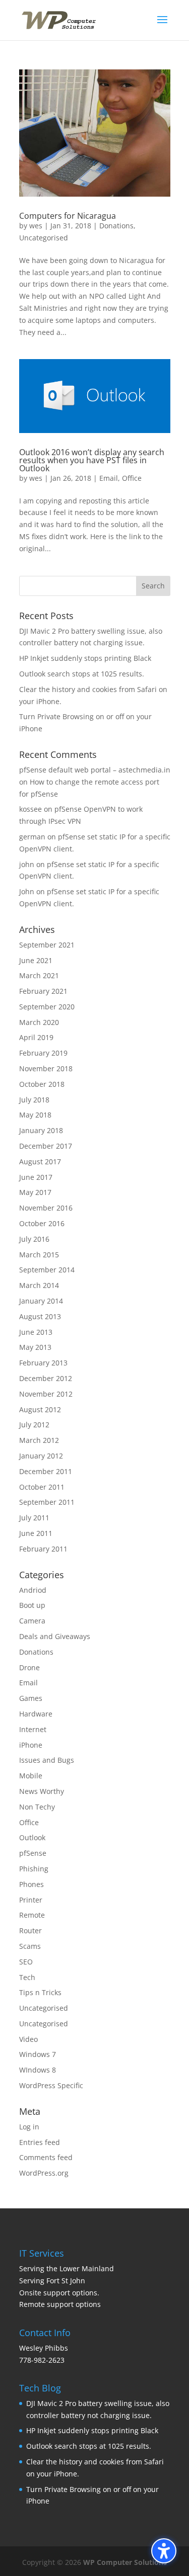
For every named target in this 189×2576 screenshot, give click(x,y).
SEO (26, 1962)
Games (31, 1698)
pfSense (33, 1853)
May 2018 (35, 1115)
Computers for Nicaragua (68, 216)
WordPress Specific (51, 2085)
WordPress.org (44, 2173)
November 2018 (46, 1068)
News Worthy (42, 1791)
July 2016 (34, 1239)
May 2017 (35, 1192)
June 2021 (36, 960)
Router (30, 1930)
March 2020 (39, 1022)
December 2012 (46, 1378)
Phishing (34, 1869)
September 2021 (47, 945)
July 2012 (34, 1425)
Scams (30, 1946)
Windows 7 (38, 2054)
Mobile (31, 1776)
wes (36, 226)
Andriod (33, 1590)
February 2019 (43, 1053)
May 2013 (35, 1347)
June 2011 (36, 1533)
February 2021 (43, 991)
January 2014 (41, 1301)
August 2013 (40, 1316)
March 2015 (39, 1255)
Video (28, 2039)
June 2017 (36, 1177)
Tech (27, 1977)
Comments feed (46, 2157)
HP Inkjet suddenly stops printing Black (85, 658)
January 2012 (41, 1456)
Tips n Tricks (40, 1992)
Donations (116, 226)
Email (109, 478)
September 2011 (47, 1502)
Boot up (32, 1605)
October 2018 (42, 1084)
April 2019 (36, 1037)
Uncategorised (44, 238)
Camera (32, 1621)
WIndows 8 (38, 2070)
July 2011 (34, 1518)
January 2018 (41, 1130)
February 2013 (43, 1363)
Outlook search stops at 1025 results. (82, 674)
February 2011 (43, 1549)
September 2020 (47, 1007)
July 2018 (34, 1100)
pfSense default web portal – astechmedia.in (95, 770)
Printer (31, 1900)
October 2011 (42, 1487)
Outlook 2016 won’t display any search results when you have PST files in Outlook (92, 460)
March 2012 (39, 1440)
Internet (33, 1729)
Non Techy (37, 1807)
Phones (31, 1884)
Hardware (36, 1714)
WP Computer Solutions (125, 2562)
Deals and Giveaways (55, 1636)
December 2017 (46, 1146)
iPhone (31, 1745)
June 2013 (36, 1332)
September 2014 (47, 1270)
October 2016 (42, 1223)
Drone (29, 1667)
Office (132, 478)
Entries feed (40, 2142)
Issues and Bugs (47, 1760)
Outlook (32, 1837)
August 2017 (40, 1162)
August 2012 (40, 1409)
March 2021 (39, 975)
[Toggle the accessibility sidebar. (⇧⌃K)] (164, 2551)
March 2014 (39, 1285)
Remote (32, 1915)
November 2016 (46, 1208)
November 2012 (46, 1394)
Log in (29, 2127)
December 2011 (46, 1471)
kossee (30, 809)
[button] (162, 26)
